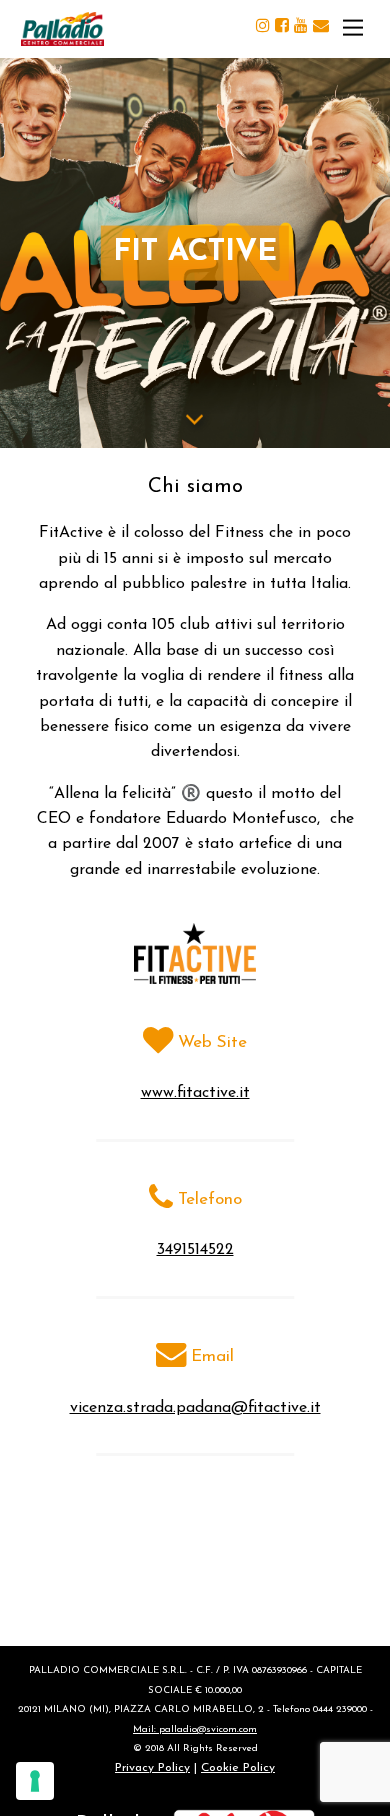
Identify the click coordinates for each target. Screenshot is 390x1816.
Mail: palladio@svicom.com (195, 1729)
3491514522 (195, 1250)
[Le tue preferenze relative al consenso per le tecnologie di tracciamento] (35, 1781)
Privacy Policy (152, 1768)
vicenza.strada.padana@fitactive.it (195, 1408)
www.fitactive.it (195, 1093)
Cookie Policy (238, 1768)
